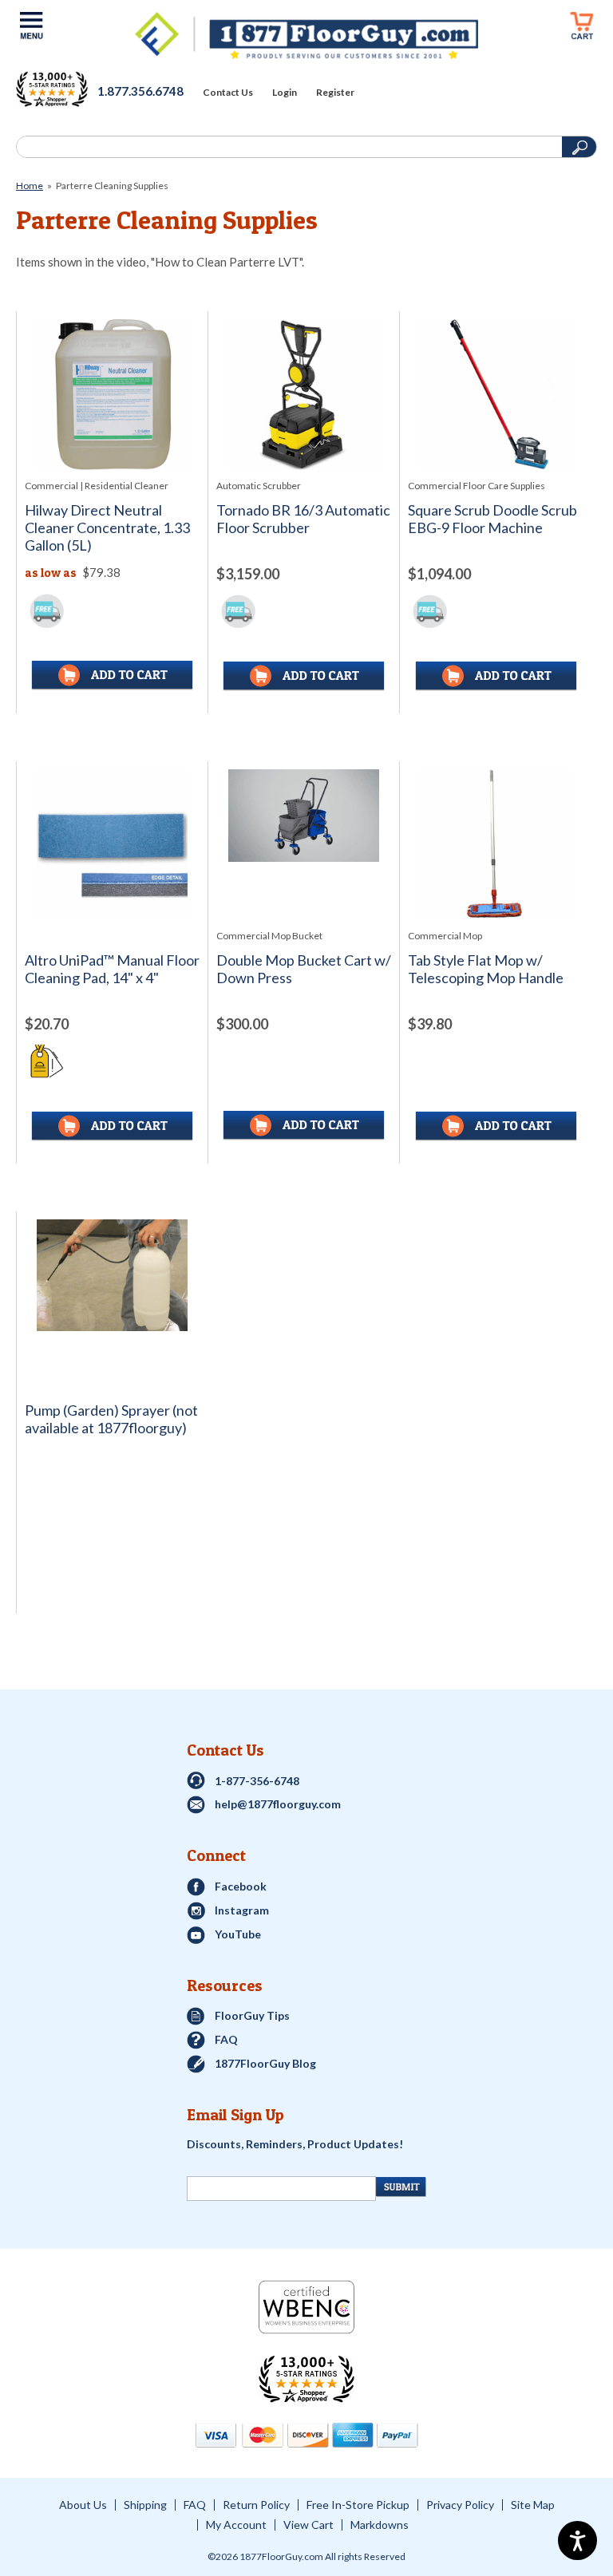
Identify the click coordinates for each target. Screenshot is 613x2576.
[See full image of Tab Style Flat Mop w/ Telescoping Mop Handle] (495, 845)
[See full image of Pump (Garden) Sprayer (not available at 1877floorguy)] (112, 1275)
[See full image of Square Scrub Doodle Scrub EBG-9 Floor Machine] (495, 395)
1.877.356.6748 (140, 91)
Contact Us (228, 93)
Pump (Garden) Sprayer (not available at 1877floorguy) (111, 1419)
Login (285, 93)
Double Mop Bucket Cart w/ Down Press (304, 969)
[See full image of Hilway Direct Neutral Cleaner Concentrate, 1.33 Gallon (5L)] (112, 395)
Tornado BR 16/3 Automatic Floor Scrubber (303, 519)
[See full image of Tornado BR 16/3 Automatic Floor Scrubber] (304, 395)
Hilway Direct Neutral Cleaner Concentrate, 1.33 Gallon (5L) (107, 528)
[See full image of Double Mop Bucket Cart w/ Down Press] (304, 816)
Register (335, 93)
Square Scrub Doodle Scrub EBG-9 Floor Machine (492, 519)
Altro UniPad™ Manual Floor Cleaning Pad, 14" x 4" (112, 969)
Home (30, 186)
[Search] (287, 147)
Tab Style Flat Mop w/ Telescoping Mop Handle (486, 969)
